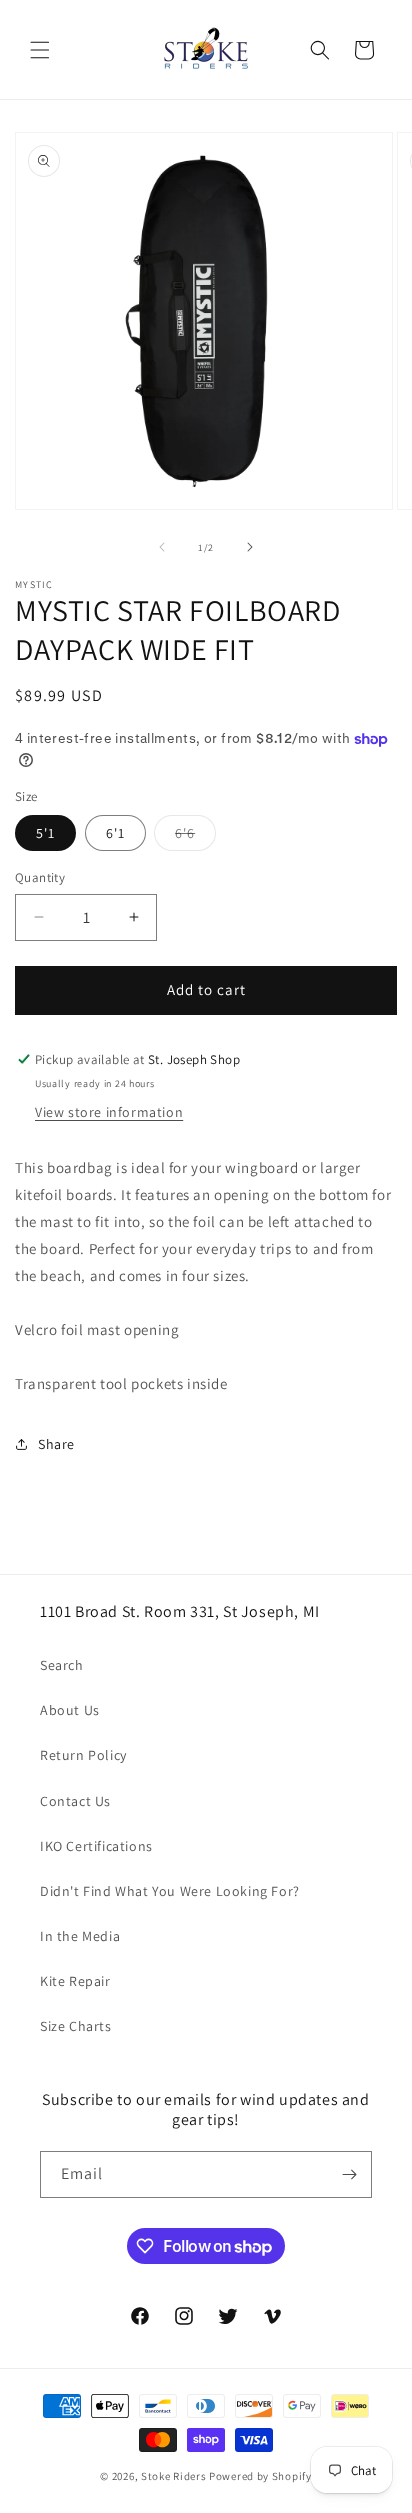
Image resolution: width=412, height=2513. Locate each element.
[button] (40, 50)
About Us (70, 1710)
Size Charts (76, 2026)
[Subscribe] (349, 2174)
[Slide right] (250, 547)
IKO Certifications (96, 1846)
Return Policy (83, 1755)
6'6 (195, 837)
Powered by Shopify (260, 2476)
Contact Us (75, 1801)
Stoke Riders (175, 2476)
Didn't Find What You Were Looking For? (170, 1891)
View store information (109, 1112)
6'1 (115, 833)
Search (62, 1665)
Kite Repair (75, 1981)
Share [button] (56, 1444)
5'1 (45, 833)
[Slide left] (162, 547)
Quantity (40, 877)
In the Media (80, 1936)
